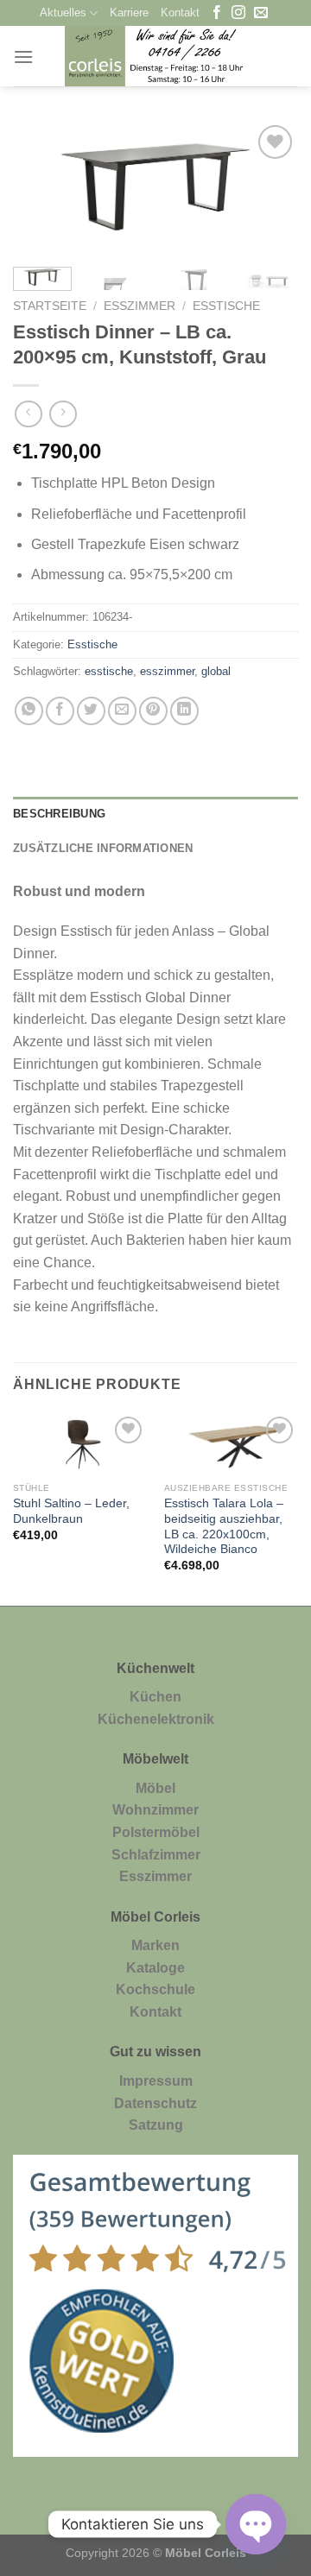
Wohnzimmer (155, 1810)
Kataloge (155, 1968)
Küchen (155, 1697)
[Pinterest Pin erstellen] (153, 711)
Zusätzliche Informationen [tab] (103, 848)
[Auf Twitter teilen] (91, 711)
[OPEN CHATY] (256, 2524)
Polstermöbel (156, 1832)
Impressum (156, 2081)
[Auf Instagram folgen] (238, 13)
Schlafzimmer (156, 1855)
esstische (109, 671)
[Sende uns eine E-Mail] (261, 13)
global (216, 671)
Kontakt (180, 13)
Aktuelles (63, 13)
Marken (155, 1945)
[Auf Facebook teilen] (60, 711)
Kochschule (155, 1989)
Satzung (156, 2125)
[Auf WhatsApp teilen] (29, 711)
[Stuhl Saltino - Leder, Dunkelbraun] (80, 1443)
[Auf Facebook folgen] (217, 13)
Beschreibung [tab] (59, 814)
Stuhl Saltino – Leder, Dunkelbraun (71, 1511)
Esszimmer (140, 306)
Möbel (155, 1788)
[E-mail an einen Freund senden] (122, 711)
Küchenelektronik (156, 1719)
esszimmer (167, 671)
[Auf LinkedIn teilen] (184, 711)
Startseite (50, 306)
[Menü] (23, 57)
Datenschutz (155, 2103)
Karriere (129, 13)
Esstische (226, 306)
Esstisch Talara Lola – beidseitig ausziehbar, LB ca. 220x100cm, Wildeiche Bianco (224, 1526)
